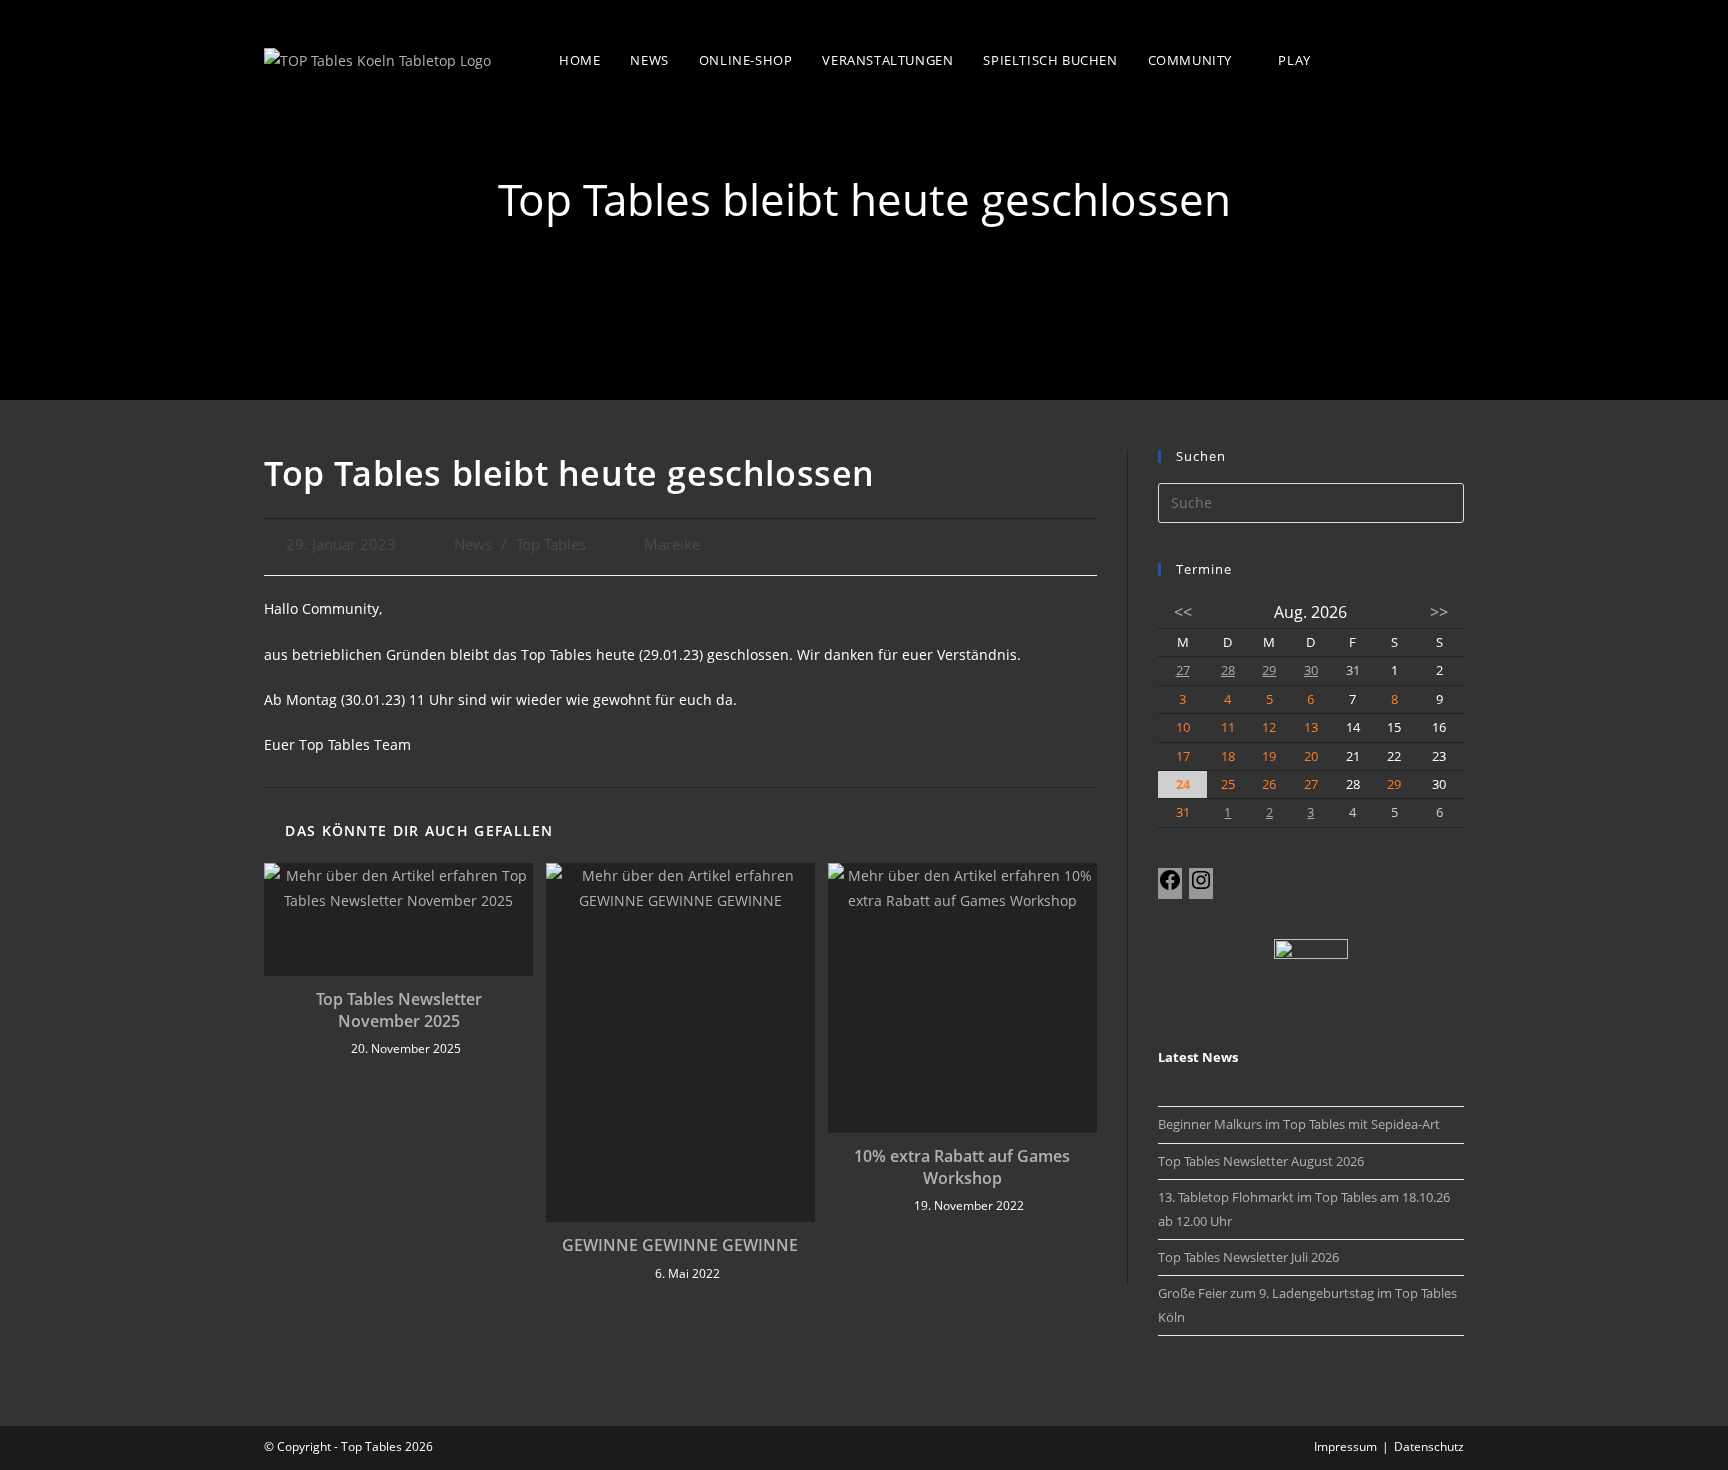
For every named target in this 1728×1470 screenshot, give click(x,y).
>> (1439, 612)
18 (1228, 756)
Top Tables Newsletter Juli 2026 (1248, 1257)
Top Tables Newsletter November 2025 (399, 1010)
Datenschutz (1429, 1446)
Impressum (1345, 1446)
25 (1228, 784)
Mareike (672, 544)
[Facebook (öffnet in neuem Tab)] (1410, 58)
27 (1183, 670)
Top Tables (551, 544)
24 (1183, 784)
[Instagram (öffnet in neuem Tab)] (1451, 58)
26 (1269, 784)
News (473, 544)
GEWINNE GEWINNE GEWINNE (680, 1245)
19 (1269, 756)
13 (1311, 727)
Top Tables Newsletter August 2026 (1261, 1161)
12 (1269, 727)
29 (1269, 670)
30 (1311, 670)
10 (1183, 727)
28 (1228, 670)
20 (1311, 756)
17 (1183, 756)
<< (1183, 612)
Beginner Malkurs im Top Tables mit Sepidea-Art (1299, 1124)
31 (1183, 812)
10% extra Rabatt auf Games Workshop (962, 1167)
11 (1228, 727)
